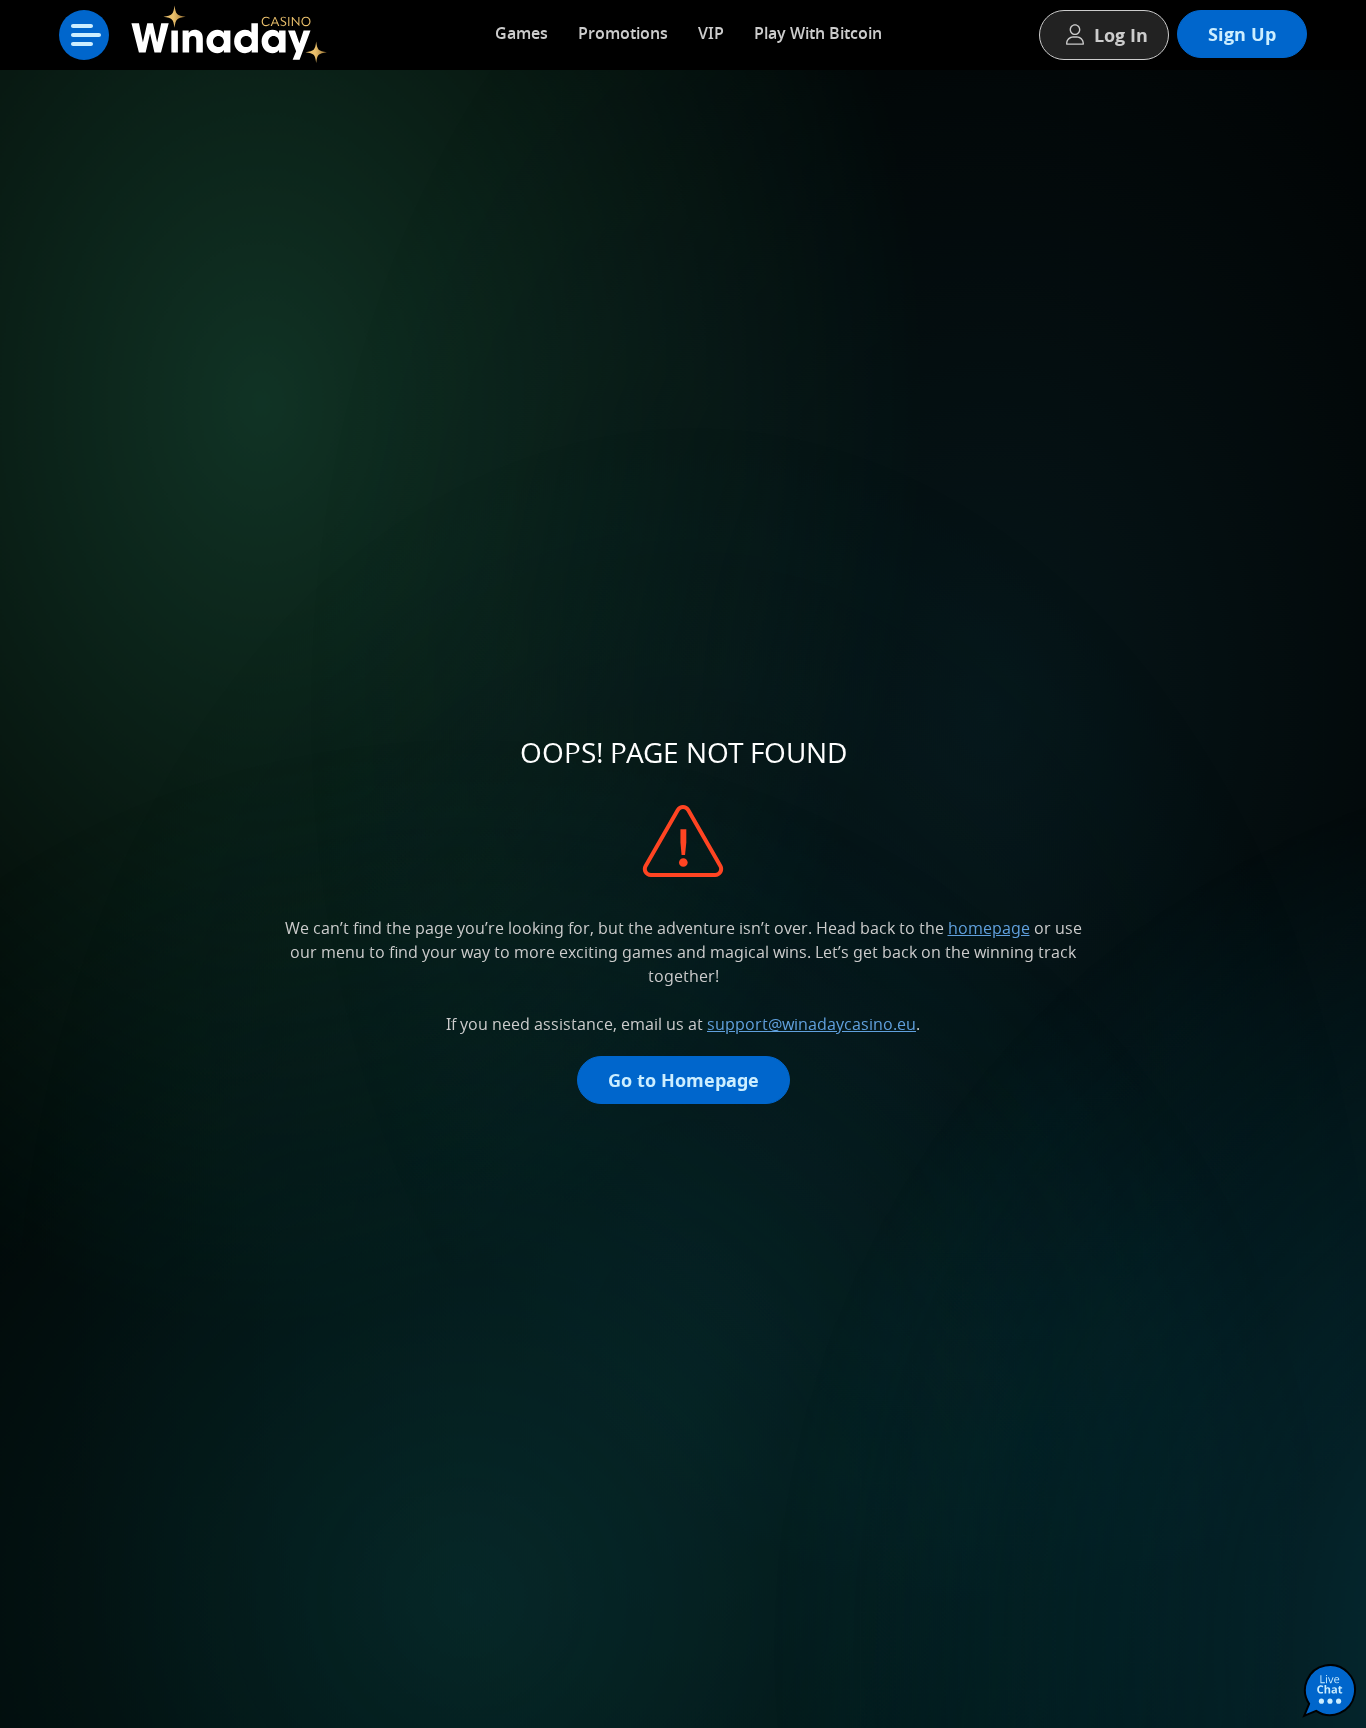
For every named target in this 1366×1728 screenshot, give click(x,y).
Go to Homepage (683, 1080)
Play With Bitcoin (818, 33)
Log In (1121, 35)
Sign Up (1242, 34)
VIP (711, 33)
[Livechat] (1330, 1692)
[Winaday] (233, 40)
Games (521, 33)
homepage (989, 928)
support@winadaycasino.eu (811, 1024)
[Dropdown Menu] (84, 35)
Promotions (623, 33)
